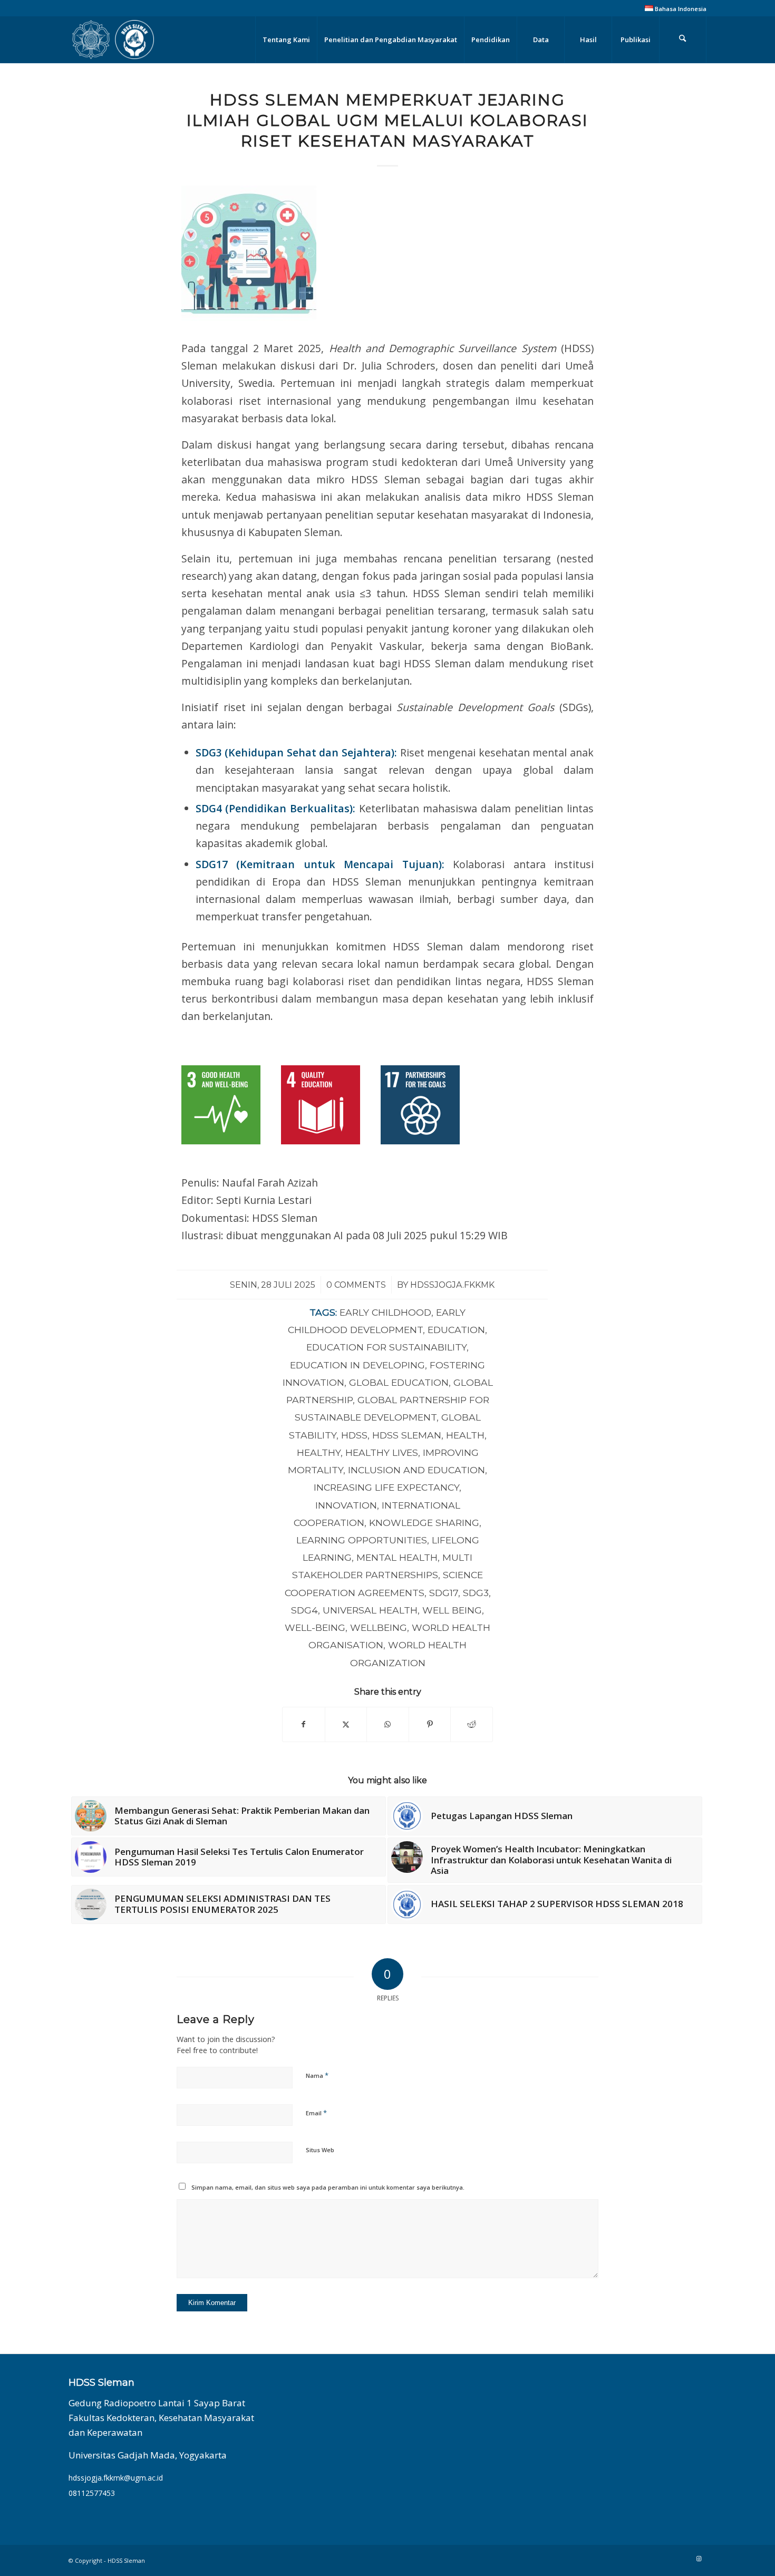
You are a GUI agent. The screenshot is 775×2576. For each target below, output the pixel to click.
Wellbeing (379, 1627)
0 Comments (356, 1285)
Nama (317, 2075)
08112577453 (92, 2493)
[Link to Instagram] (699, 2559)
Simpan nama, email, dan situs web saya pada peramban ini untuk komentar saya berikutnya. (328, 2187)
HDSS (354, 1435)
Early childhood (385, 1312)
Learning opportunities (362, 1540)
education (456, 1330)
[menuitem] (673, 8)
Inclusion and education (416, 1470)
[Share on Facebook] (304, 1724)
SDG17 (444, 1593)
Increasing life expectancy (386, 1487)
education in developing (357, 1365)
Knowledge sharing (424, 1523)
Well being (452, 1610)
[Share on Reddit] (472, 1724)
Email (316, 2113)
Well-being (315, 1627)
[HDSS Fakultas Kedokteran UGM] (113, 40)
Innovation (346, 1505)
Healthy (319, 1452)
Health (465, 1435)
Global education (399, 1382)
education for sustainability (386, 1347)
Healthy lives (382, 1452)
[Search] (683, 40)
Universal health (370, 1610)
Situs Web (320, 2150)
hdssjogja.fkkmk (452, 1285)
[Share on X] (346, 1724)
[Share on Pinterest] (430, 1724)
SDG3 (476, 1593)
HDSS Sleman (407, 1435)
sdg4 (304, 1610)
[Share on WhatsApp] (388, 1724)
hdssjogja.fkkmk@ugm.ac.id (116, 2478)
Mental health (397, 1557)
